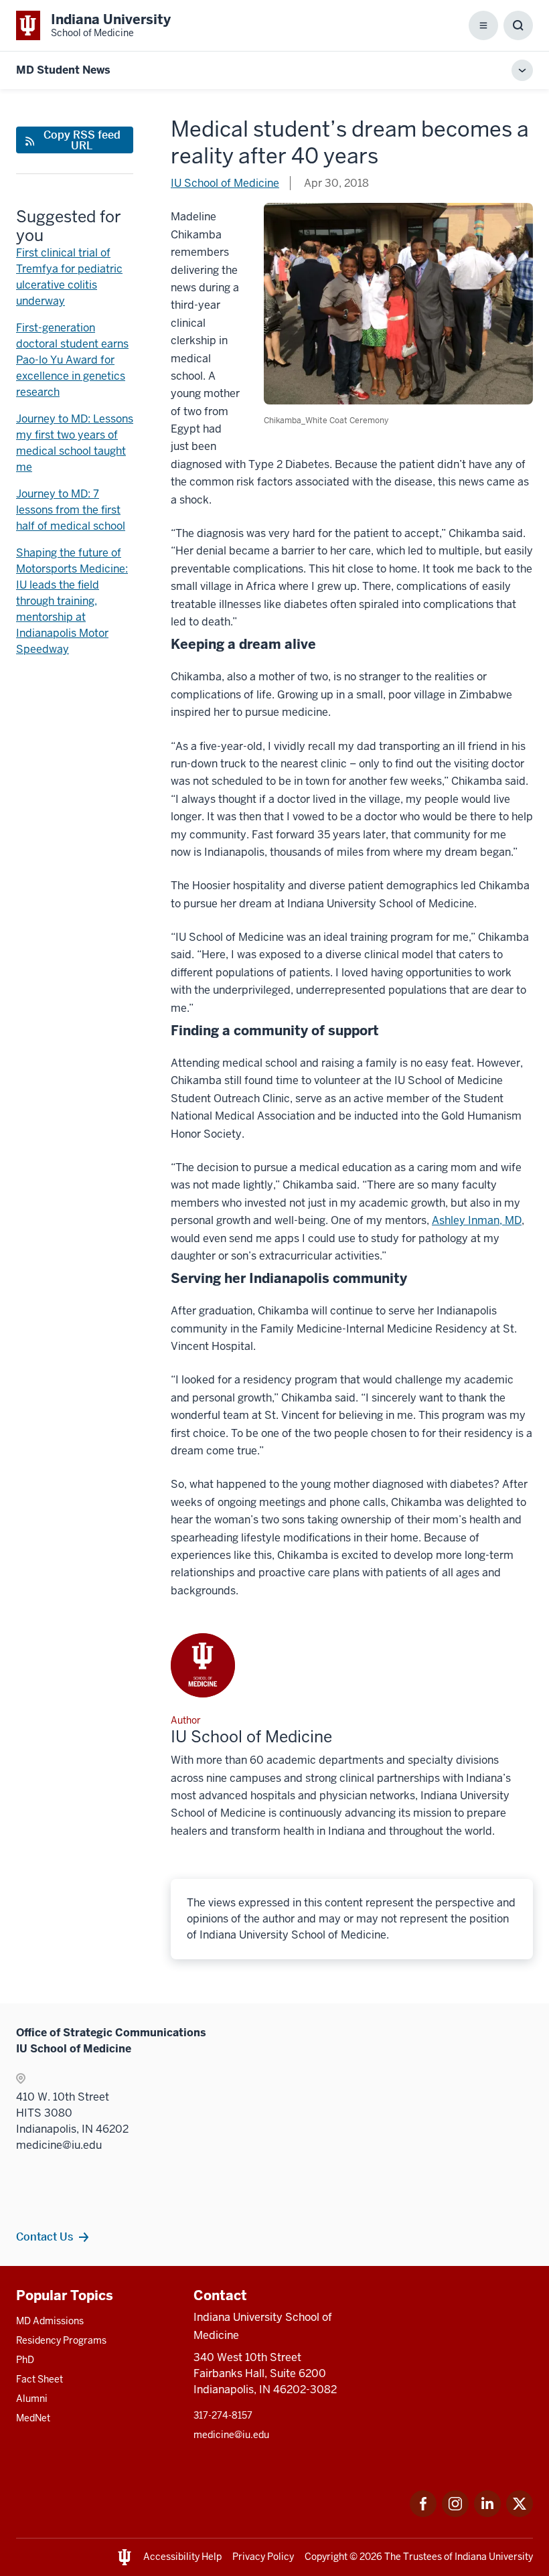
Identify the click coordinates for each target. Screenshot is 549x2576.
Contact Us (45, 2237)
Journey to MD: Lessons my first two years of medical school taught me (75, 443)
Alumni (32, 2399)
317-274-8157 (223, 2415)
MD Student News (63, 70)
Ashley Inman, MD (477, 1220)
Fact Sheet (40, 2379)
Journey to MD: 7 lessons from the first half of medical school (71, 510)
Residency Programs (61, 2340)
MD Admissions (50, 2321)
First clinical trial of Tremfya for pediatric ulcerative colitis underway (69, 277)
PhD (25, 2360)
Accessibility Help (182, 2557)
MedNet (33, 2418)
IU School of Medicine (225, 183)
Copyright (326, 2557)
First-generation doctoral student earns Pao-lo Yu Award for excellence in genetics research (72, 360)
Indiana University (494, 2557)
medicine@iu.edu (231, 2435)
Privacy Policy (263, 2557)
